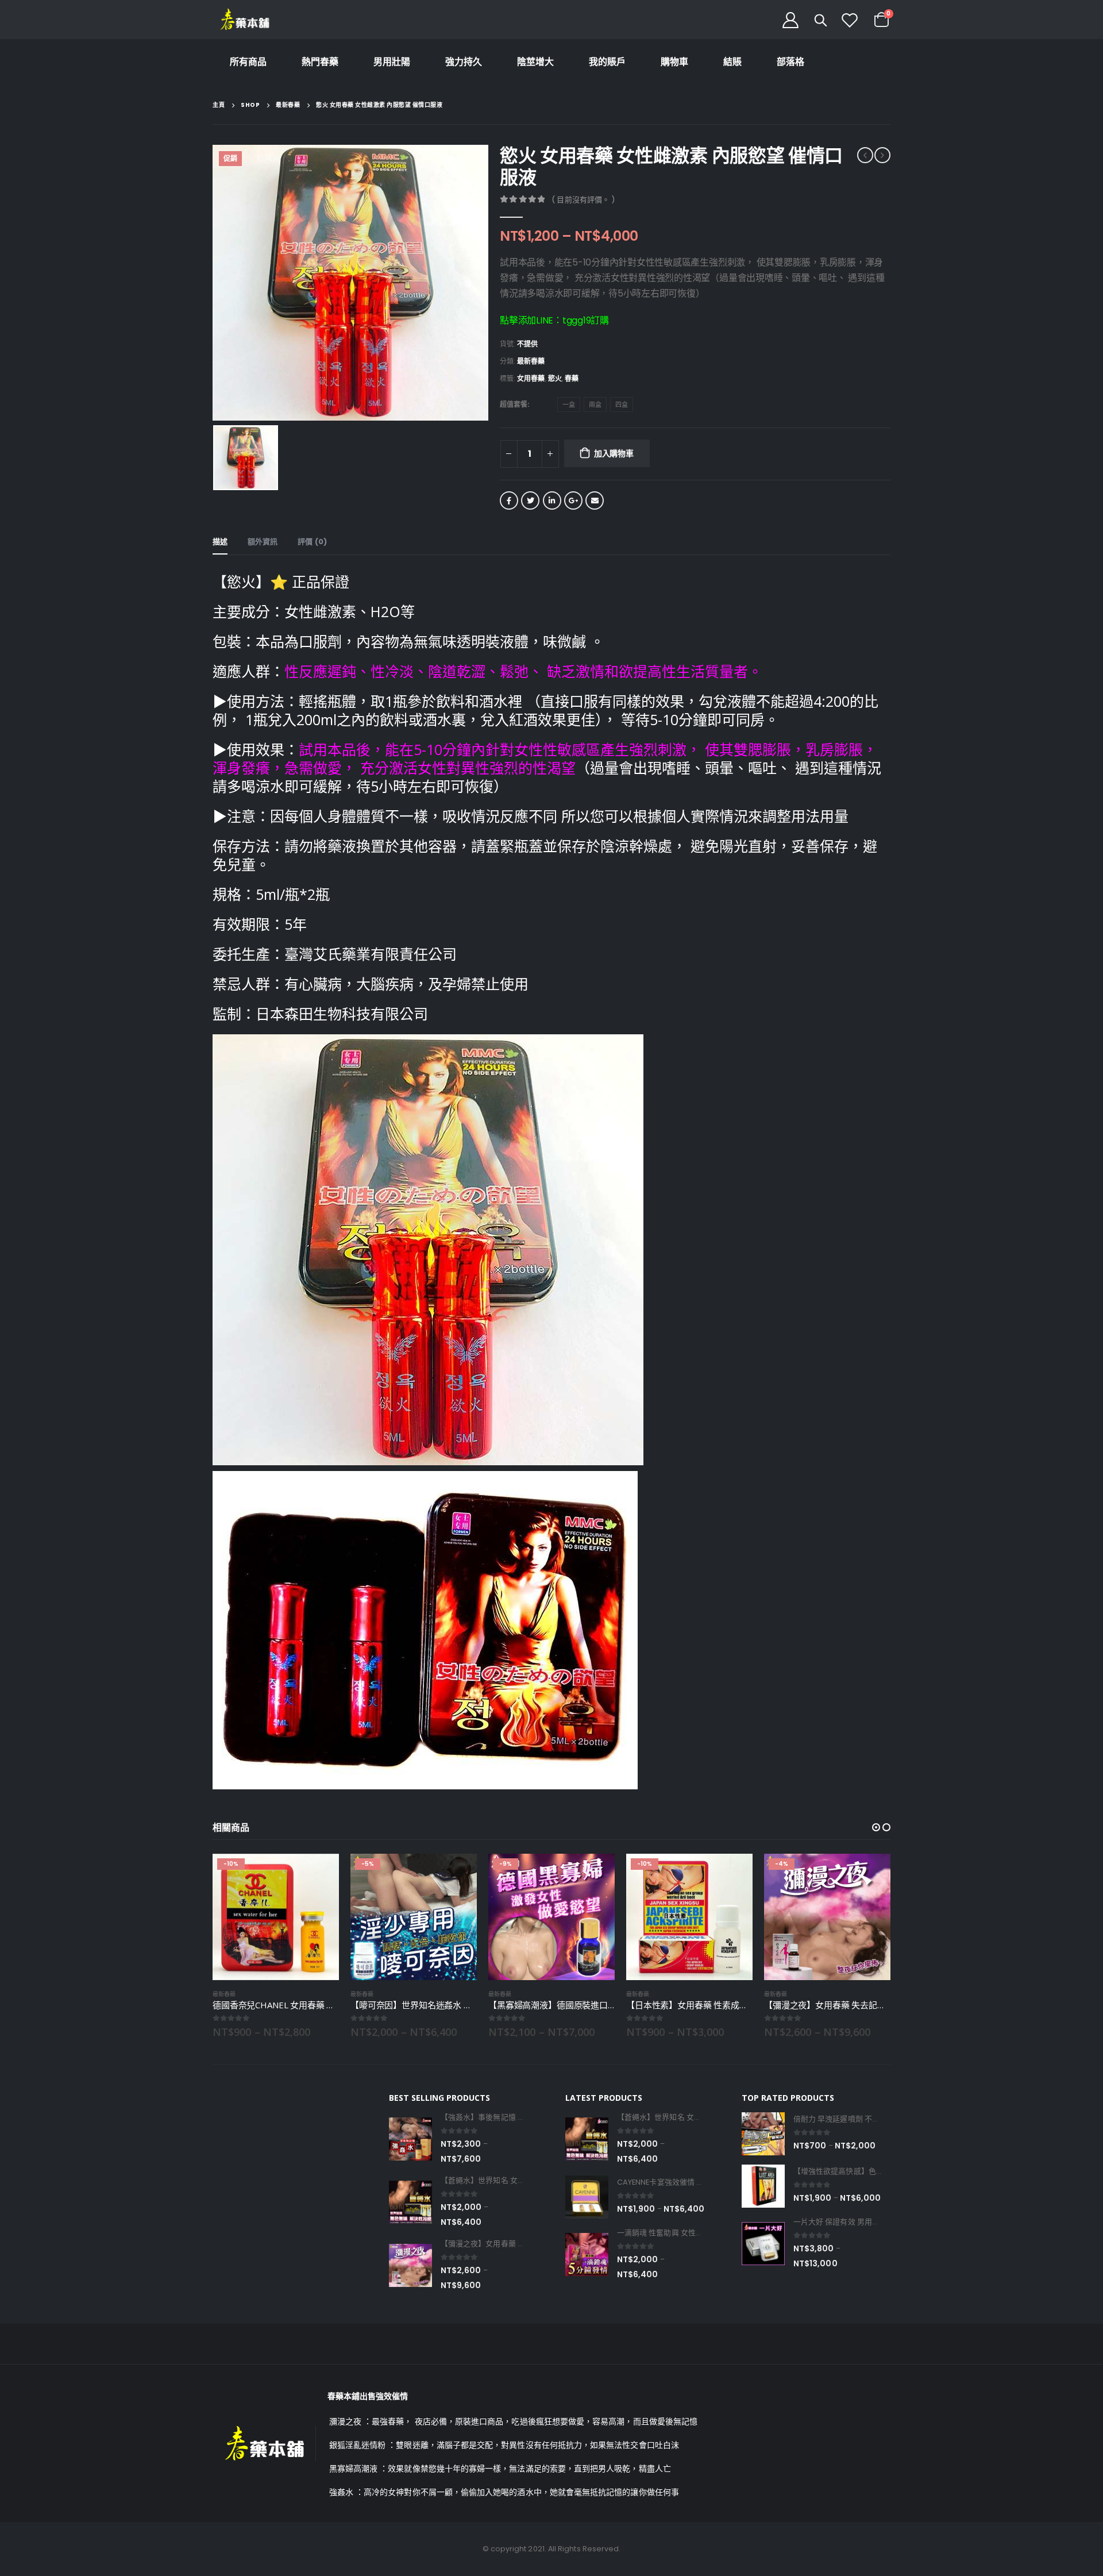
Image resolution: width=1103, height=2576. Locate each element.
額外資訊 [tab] (263, 542)
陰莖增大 (535, 62)
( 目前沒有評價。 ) (583, 200)
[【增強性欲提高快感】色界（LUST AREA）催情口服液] (763, 2186)
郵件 (595, 500)
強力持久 (464, 62)
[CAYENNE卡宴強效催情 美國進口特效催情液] (587, 2197)
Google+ (573, 500)
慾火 (555, 378)
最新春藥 (531, 361)
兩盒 (595, 405)
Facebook (509, 500)
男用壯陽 (392, 62)
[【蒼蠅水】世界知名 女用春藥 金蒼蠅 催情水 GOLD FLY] (410, 2202)
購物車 (674, 62)
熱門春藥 (320, 62)
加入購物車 (614, 453)
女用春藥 (531, 378)
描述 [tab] (220, 542)
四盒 (622, 405)
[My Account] (790, 20)
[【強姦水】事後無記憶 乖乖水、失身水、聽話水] (410, 2139)
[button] (876, 1827)
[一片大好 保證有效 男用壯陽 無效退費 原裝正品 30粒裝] (763, 2244)
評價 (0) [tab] (312, 542)
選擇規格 (320, 1873)
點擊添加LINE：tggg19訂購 (554, 320)
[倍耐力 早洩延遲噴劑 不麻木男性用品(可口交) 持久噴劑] (763, 2134)
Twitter (530, 500)
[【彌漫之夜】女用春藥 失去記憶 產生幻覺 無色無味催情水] (410, 2265)
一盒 (569, 405)
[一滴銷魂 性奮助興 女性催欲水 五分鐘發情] (587, 2255)
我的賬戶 (607, 62)
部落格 (790, 62)
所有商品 (248, 62)
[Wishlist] (850, 20)
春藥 (572, 378)
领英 (552, 500)
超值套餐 (514, 404)
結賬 (732, 62)
